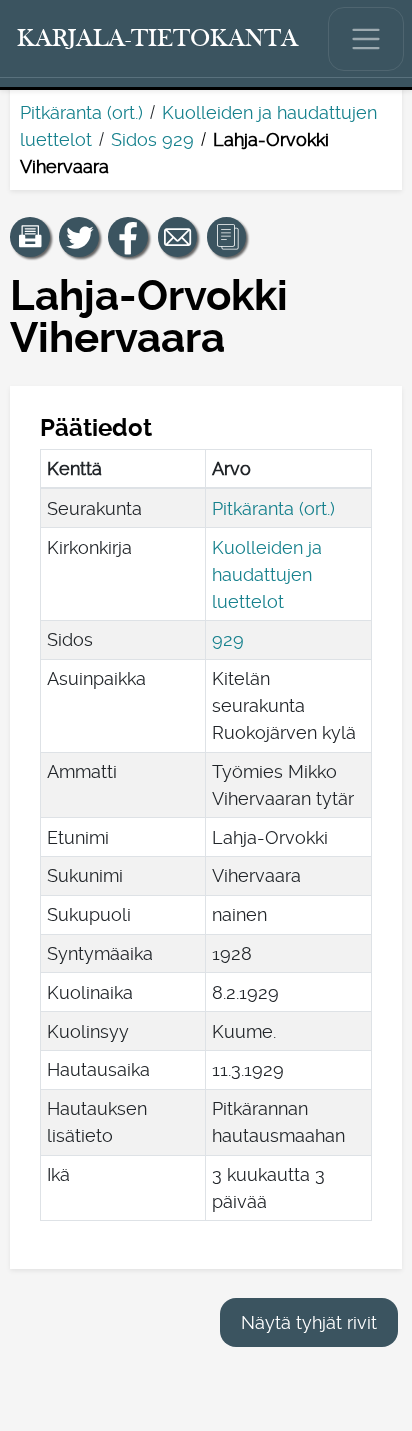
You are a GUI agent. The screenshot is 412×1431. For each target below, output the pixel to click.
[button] (30, 237)
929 (228, 639)
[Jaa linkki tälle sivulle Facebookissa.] (128, 237)
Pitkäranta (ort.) (81, 112)
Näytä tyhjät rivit (309, 1322)
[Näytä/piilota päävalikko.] (366, 39)
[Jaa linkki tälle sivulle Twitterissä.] (79, 237)
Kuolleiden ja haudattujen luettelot (267, 574)
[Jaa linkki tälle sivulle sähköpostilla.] (178, 237)
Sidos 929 (152, 139)
